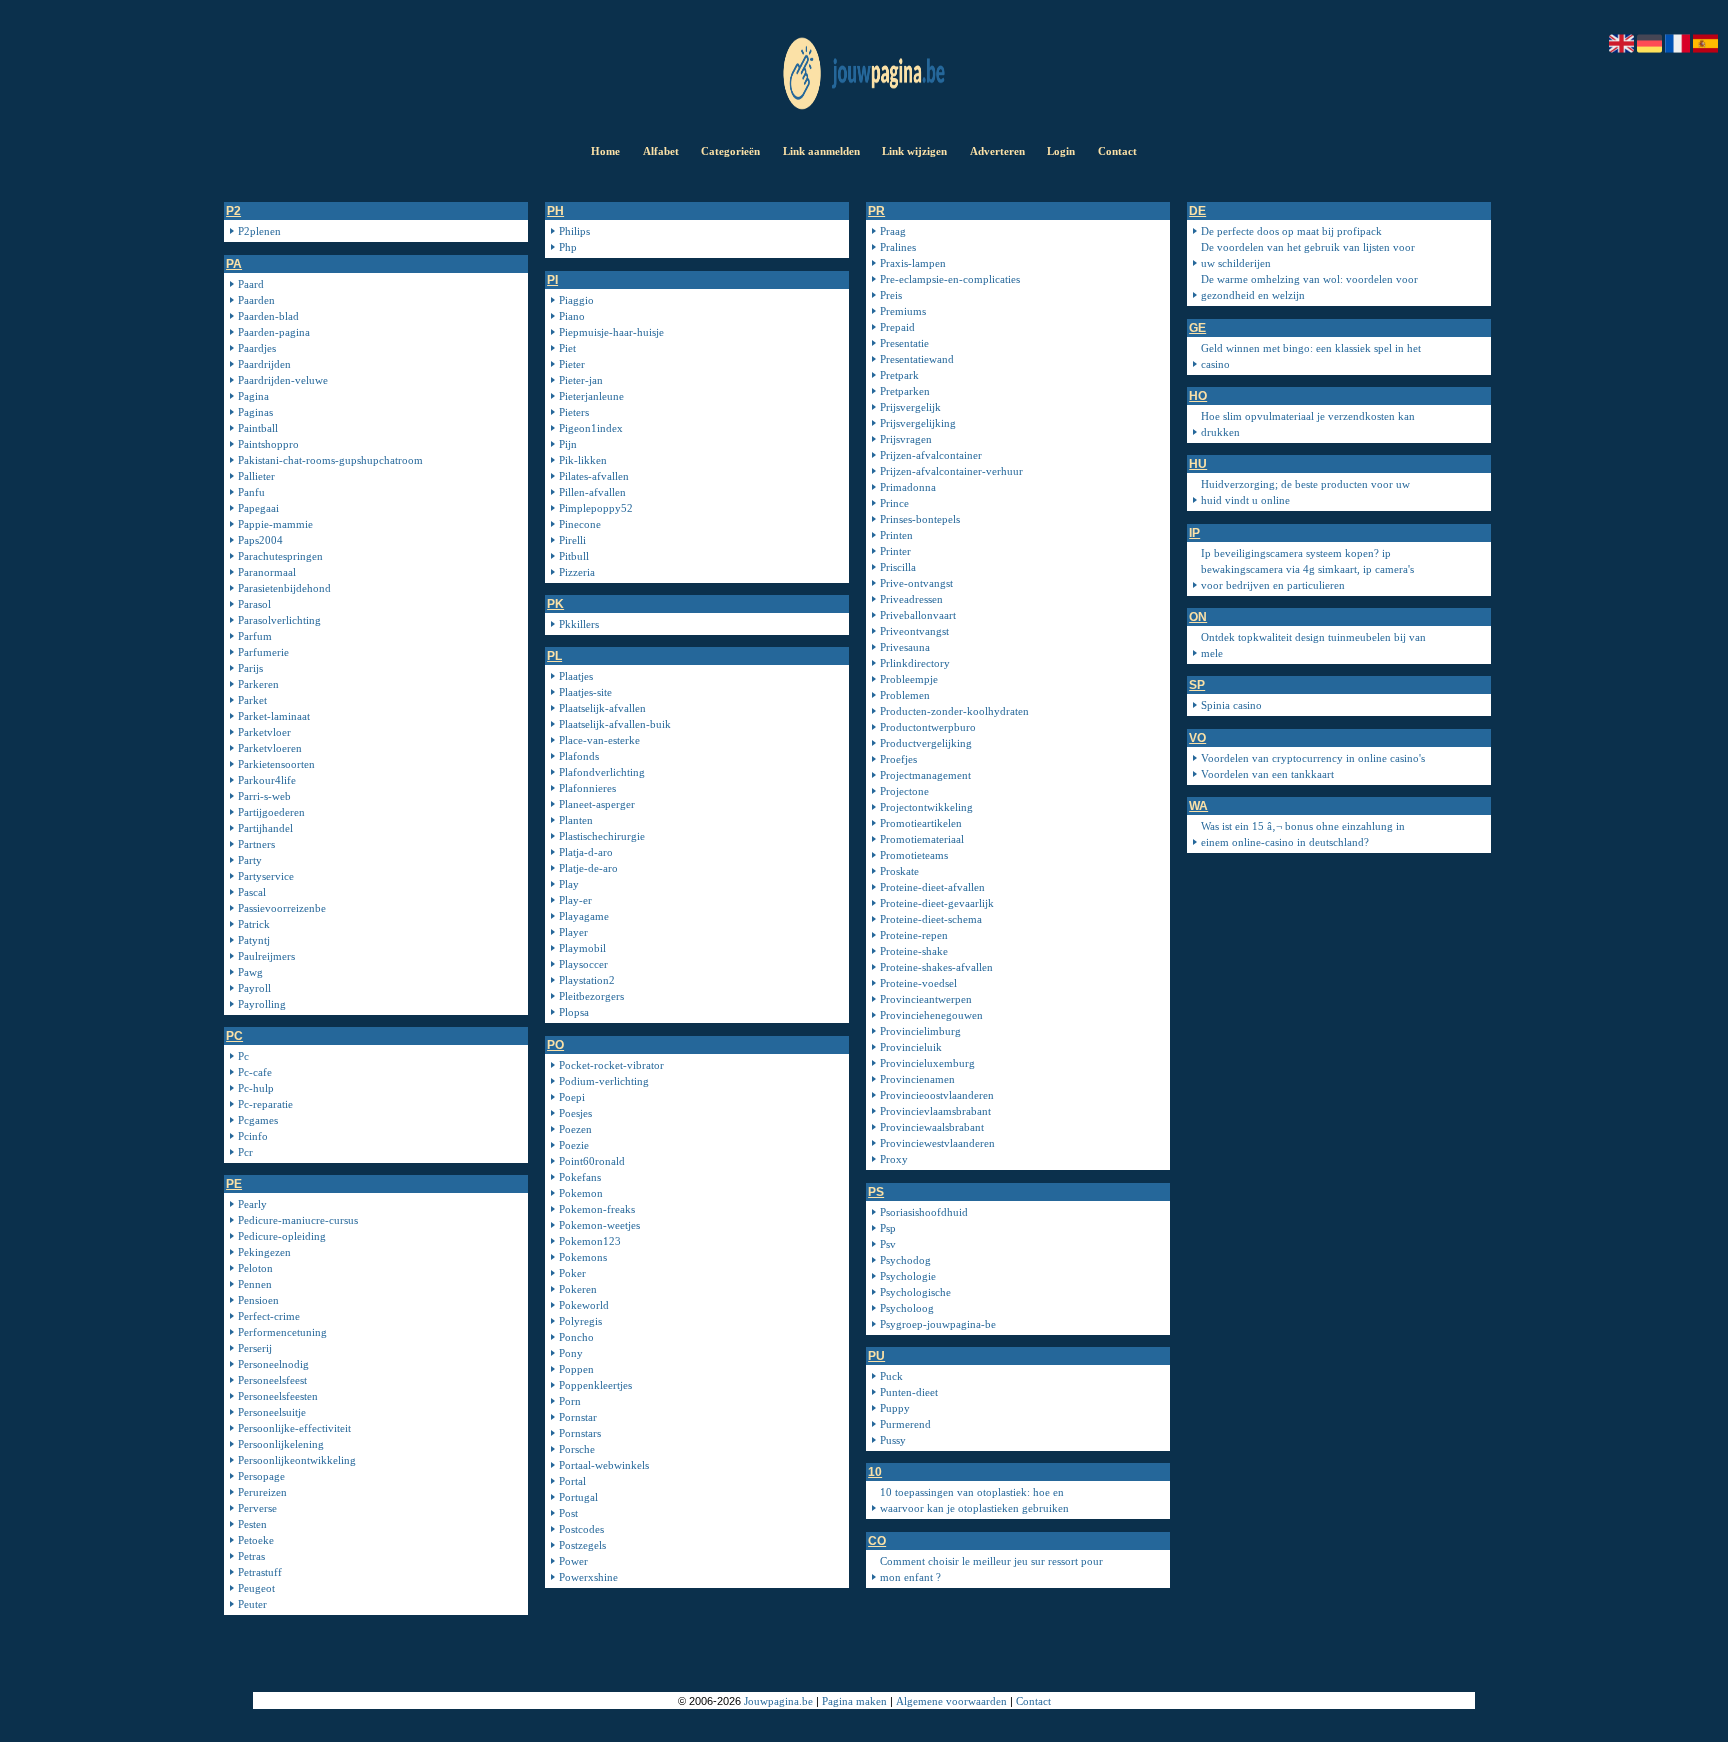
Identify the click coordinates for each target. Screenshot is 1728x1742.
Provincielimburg (920, 1031)
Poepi (572, 1097)
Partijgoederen (271, 812)
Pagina (253, 396)
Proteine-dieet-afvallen (932, 887)
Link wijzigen (914, 151)
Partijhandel (265, 828)
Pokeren (578, 1289)
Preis (891, 295)
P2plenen (259, 231)
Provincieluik (911, 1047)
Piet (567, 348)
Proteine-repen (914, 935)
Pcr (245, 1152)
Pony (571, 1353)
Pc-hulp (256, 1088)
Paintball (258, 428)
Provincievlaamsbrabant (935, 1111)
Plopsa (574, 1012)
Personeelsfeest (272, 1380)
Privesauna (905, 647)
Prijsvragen (906, 439)
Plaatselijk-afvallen (602, 708)
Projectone (904, 791)
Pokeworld (584, 1305)
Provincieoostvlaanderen (937, 1095)
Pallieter (256, 476)
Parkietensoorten (276, 764)
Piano (572, 316)
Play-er (575, 900)
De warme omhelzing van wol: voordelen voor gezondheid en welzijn (1309, 287)
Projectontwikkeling (926, 807)
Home (605, 151)
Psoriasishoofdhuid (924, 1212)
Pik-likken (583, 460)
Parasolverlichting (279, 620)
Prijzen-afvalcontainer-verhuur (951, 471)
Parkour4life (267, 780)
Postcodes (581, 1529)
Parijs (250, 668)
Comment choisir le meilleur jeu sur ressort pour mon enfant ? (991, 1569)
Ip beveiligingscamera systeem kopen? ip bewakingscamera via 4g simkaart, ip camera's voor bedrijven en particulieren (1307, 569)
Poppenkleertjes (595, 1385)
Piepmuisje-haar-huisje (611, 332)
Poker (572, 1273)
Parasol (254, 604)
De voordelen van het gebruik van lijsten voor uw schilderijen (1308, 255)
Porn (570, 1401)
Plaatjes (576, 676)
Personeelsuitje (272, 1412)
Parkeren (258, 684)
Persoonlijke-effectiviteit (294, 1428)
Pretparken (905, 391)
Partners (256, 844)
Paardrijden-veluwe (283, 380)
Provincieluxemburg (927, 1063)
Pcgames (258, 1120)
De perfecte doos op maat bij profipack (1291, 231)
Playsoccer (583, 964)
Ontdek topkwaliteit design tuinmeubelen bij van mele (1313, 645)
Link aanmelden (821, 151)
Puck (891, 1376)
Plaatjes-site (585, 692)
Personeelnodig (273, 1364)
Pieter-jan (581, 380)
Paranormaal (267, 572)
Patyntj (254, 940)
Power (573, 1561)
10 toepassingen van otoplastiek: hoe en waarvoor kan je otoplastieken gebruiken (974, 1500)
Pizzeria (577, 572)
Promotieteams (914, 855)
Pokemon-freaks (597, 1209)
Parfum (255, 636)
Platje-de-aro (588, 868)
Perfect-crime (269, 1316)
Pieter (572, 364)
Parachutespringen (280, 556)
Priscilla (898, 567)
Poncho (576, 1337)
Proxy (894, 1159)
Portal (572, 1481)
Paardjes (257, 348)
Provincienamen (917, 1079)
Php (568, 247)
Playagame (584, 916)
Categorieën (730, 151)
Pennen (255, 1284)
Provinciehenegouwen (931, 1015)
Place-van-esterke (599, 740)
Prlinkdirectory (915, 663)
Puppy (895, 1408)
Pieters (574, 412)
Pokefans (580, 1177)
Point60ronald (592, 1161)
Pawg (250, 972)
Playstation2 (587, 980)
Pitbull (574, 556)
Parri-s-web (264, 796)
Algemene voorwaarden (951, 1701)
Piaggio (576, 300)
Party (250, 860)
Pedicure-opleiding (282, 1236)
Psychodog (905, 1260)
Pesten (252, 1524)
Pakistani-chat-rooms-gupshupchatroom (330, 460)
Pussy (893, 1440)
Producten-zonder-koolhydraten (954, 711)
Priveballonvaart (918, 615)
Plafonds (579, 756)
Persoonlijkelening (281, 1444)
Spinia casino (1231, 705)
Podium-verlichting (604, 1081)
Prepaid (897, 327)
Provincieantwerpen (926, 999)
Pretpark (899, 375)
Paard (251, 284)
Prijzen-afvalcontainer (931, 455)
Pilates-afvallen (594, 476)
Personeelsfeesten (278, 1396)
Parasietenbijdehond (284, 588)
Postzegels (582, 1545)
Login (1061, 151)
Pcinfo (253, 1136)
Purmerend (905, 1424)
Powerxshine (588, 1577)
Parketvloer (264, 732)
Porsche (577, 1449)
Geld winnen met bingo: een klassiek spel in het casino (1311, 356)
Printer (895, 551)
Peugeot (256, 1588)
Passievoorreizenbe (282, 908)
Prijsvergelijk (910, 407)
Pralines (898, 247)
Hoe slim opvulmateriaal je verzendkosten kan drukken (1308, 424)
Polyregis (580, 1321)
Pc (243, 1056)
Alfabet (661, 151)
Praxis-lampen (913, 263)
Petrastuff (260, 1572)
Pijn (568, 444)
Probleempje (909, 679)
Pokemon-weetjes (599, 1225)
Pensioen (258, 1300)
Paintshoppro (268, 444)
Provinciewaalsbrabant (932, 1127)
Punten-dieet (909, 1392)
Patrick (254, 924)
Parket (252, 700)
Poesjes (575, 1113)
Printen (896, 535)
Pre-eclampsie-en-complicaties (950, 279)
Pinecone (580, 524)
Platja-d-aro (586, 852)
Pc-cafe (255, 1072)
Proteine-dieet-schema (931, 919)
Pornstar (578, 1417)
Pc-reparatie (265, 1104)
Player (573, 932)
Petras (251, 1556)
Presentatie (904, 343)
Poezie (574, 1145)
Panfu (251, 492)
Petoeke (256, 1540)
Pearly (252, 1204)
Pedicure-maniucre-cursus (298, 1220)
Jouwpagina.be (778, 1701)
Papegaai (258, 508)
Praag (893, 231)
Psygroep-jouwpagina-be (938, 1324)
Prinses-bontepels (920, 519)
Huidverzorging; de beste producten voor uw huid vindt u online (1305, 492)
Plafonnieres (587, 788)
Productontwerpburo (928, 727)
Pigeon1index (591, 428)
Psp (888, 1228)
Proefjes (898, 759)
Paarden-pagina (274, 332)
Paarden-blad (268, 316)
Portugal (578, 1497)
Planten (576, 820)
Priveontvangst (914, 631)
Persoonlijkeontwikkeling (297, 1460)
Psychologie (908, 1276)
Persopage (261, 1476)
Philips (574, 231)
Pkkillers (579, 624)
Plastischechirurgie (602, 836)
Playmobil (582, 948)
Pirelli (572, 540)
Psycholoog (907, 1308)
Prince (894, 503)
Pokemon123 (590, 1241)
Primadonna (908, 487)
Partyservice (266, 876)
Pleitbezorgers (591, 996)
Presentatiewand (917, 359)
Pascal (252, 892)
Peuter (252, 1604)
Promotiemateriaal (922, 839)
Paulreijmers (266, 956)
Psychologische (915, 1292)
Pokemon (581, 1193)
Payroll (254, 988)
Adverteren (997, 151)
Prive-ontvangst (916, 583)
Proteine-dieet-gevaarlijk (937, 903)
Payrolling (262, 1004)
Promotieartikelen (921, 823)
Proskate (899, 871)
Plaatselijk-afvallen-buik (615, 724)
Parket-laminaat (274, 716)
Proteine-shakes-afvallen (936, 967)
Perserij (255, 1348)
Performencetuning (282, 1332)
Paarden (256, 300)
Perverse (257, 1508)
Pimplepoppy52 (596, 508)
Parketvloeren (270, 748)
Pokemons (583, 1257)
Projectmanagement (925, 775)
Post (568, 1513)
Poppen (576, 1369)
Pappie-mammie (275, 524)
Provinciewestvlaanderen (937, 1143)
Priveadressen (911, 599)
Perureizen (262, 1492)
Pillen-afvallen (592, 492)
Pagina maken (854, 1701)
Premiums (903, 311)
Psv (888, 1244)
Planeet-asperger (597, 804)
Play (569, 884)
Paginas (255, 412)
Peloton (255, 1268)
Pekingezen (264, 1252)
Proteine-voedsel (918, 983)
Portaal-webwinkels (604, 1465)
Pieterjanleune (591, 396)
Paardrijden (264, 364)
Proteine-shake (914, 951)
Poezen (575, 1129)
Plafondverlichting (602, 772)
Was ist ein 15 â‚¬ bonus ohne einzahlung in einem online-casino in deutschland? (1303, 834)
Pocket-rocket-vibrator (611, 1065)
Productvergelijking (926, 743)
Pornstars (580, 1433)
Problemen (905, 695)
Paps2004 (260, 540)
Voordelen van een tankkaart (1267, 774)
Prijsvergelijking (918, 423)
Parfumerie (263, 652)
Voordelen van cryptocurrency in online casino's (1313, 758)
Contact (1117, 151)
